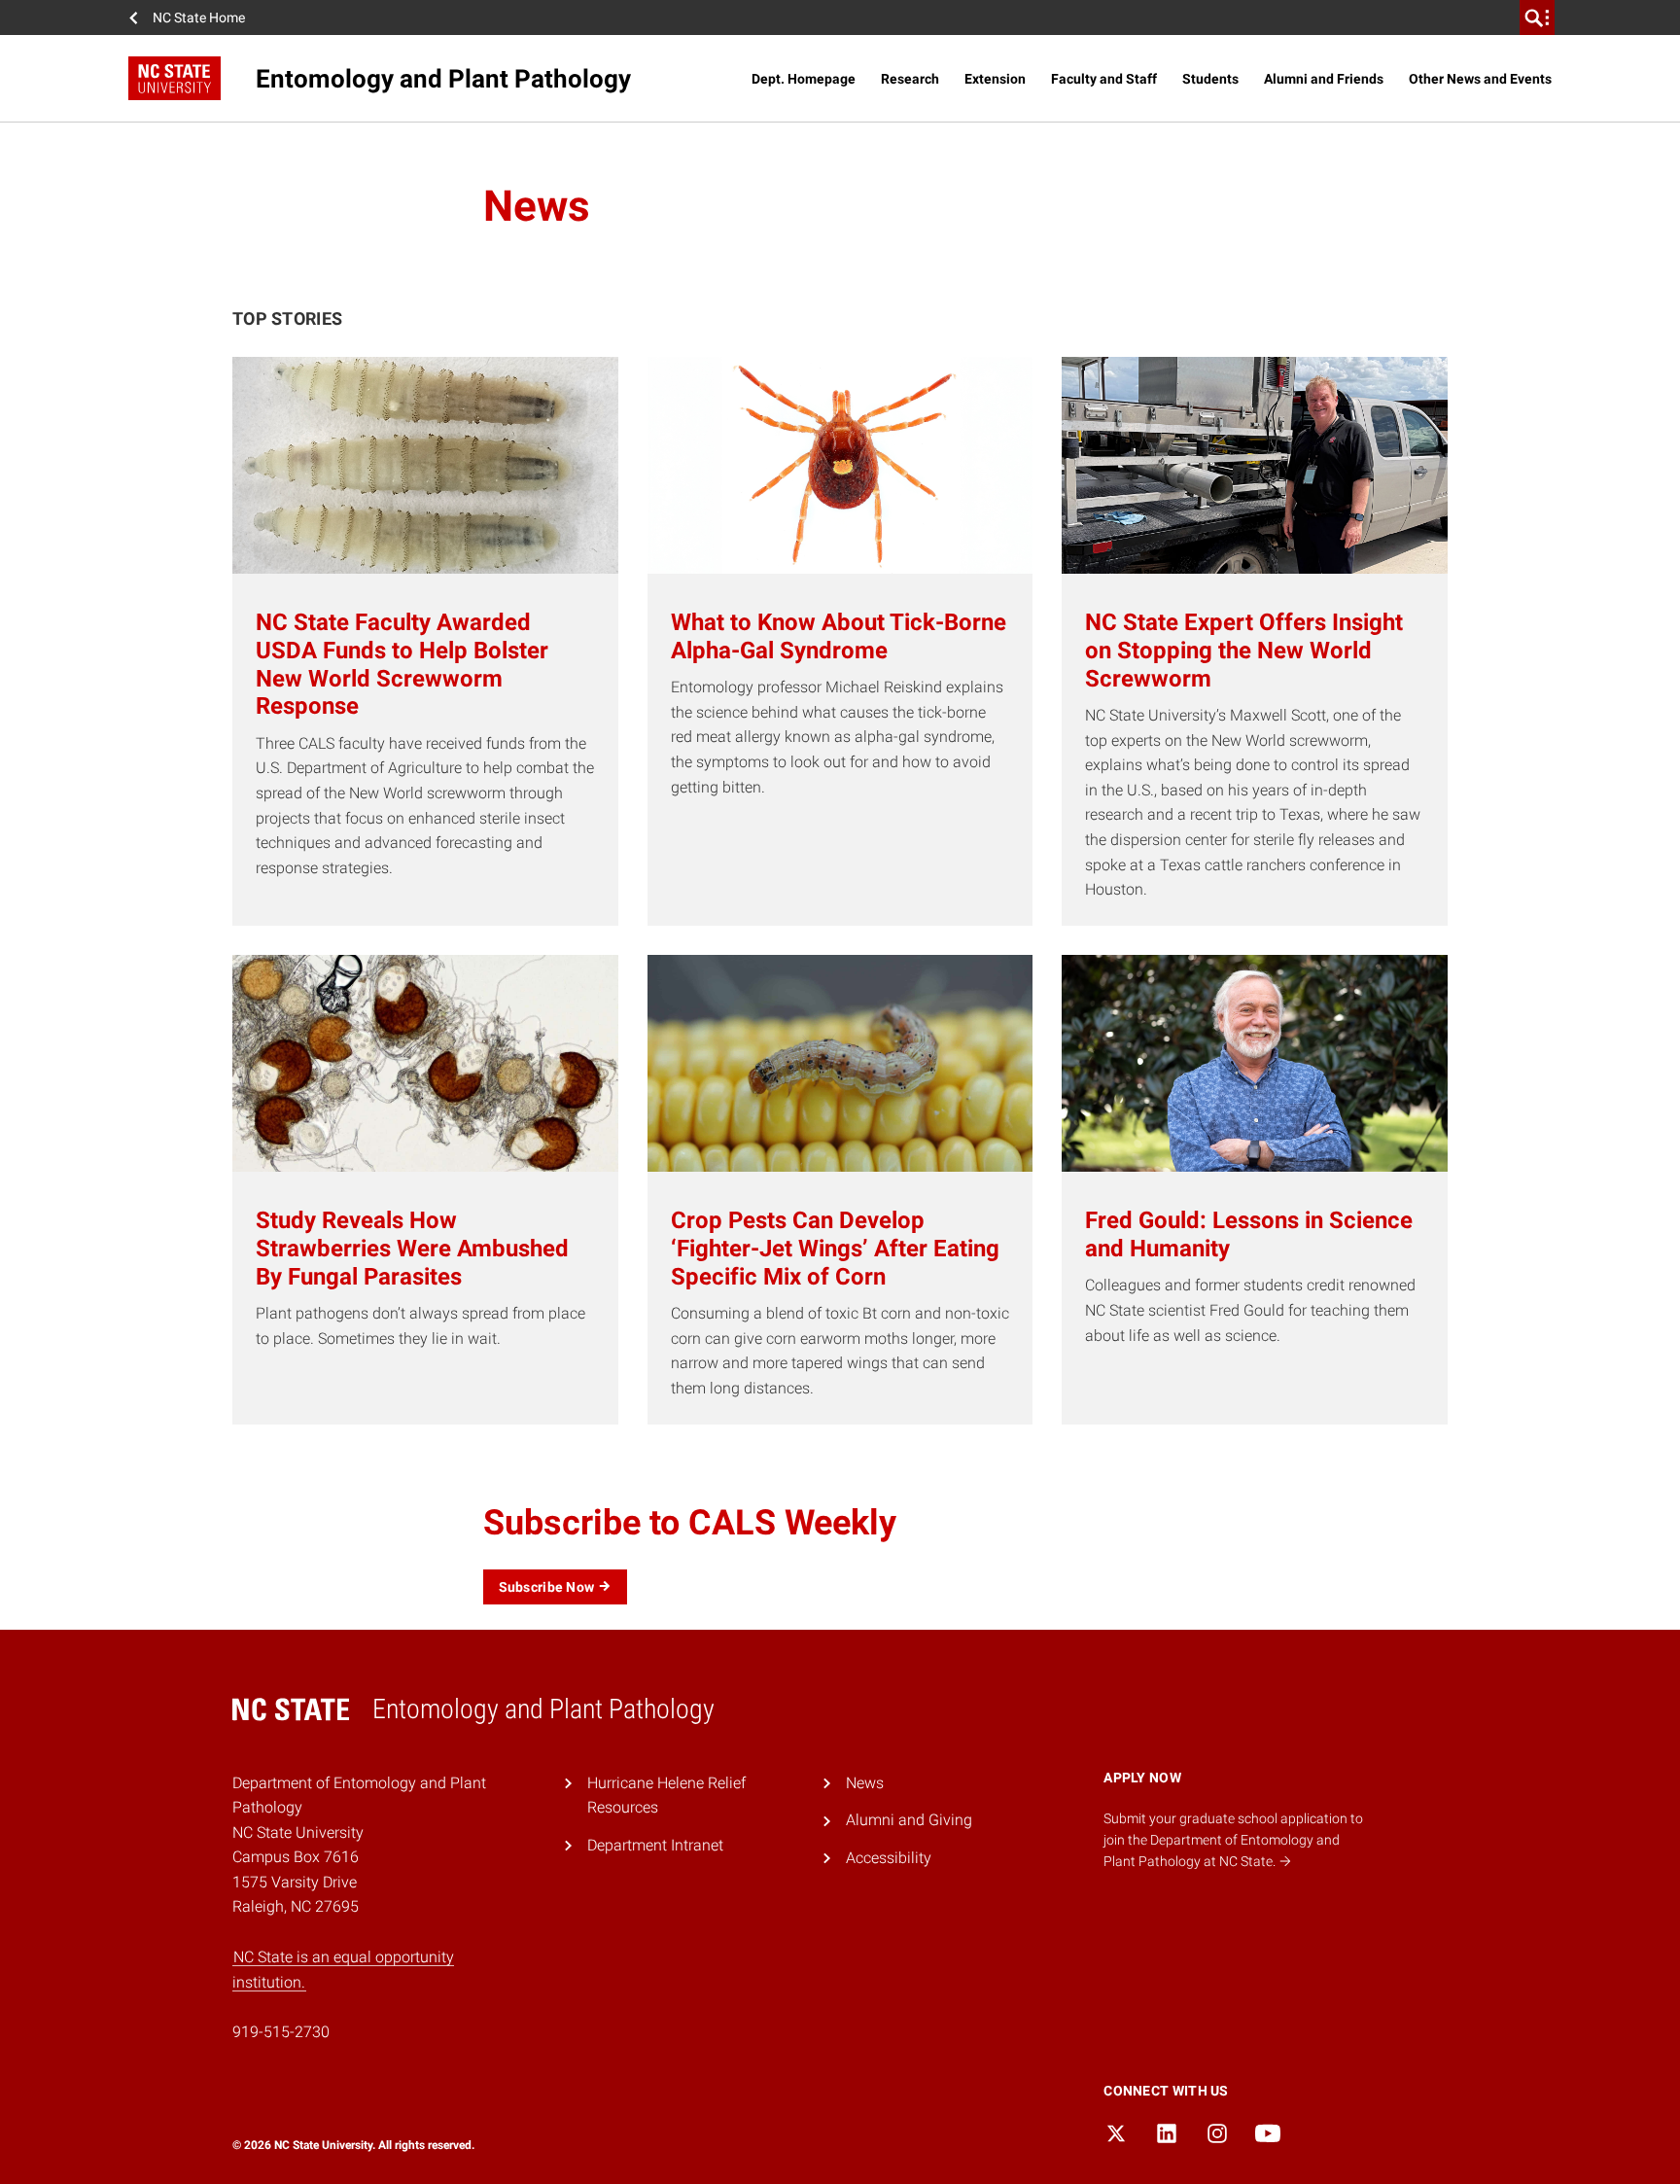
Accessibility (889, 1858)
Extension (995, 79)
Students (1210, 79)
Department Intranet (655, 1845)
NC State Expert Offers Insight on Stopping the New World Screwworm (1244, 651)
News (865, 1783)
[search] (1537, 18)
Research (910, 79)
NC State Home (199, 18)
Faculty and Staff (1104, 79)
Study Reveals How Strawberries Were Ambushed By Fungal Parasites (412, 1249)
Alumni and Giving (909, 1820)
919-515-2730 (281, 2032)
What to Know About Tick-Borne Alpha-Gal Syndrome (839, 636)
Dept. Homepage (804, 79)
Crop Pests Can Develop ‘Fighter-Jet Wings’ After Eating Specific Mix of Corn (835, 1249)
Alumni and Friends (1324, 79)
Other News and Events (1480, 79)
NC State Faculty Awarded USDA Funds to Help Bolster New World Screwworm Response (402, 664)
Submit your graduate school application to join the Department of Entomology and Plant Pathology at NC (1233, 1840)
